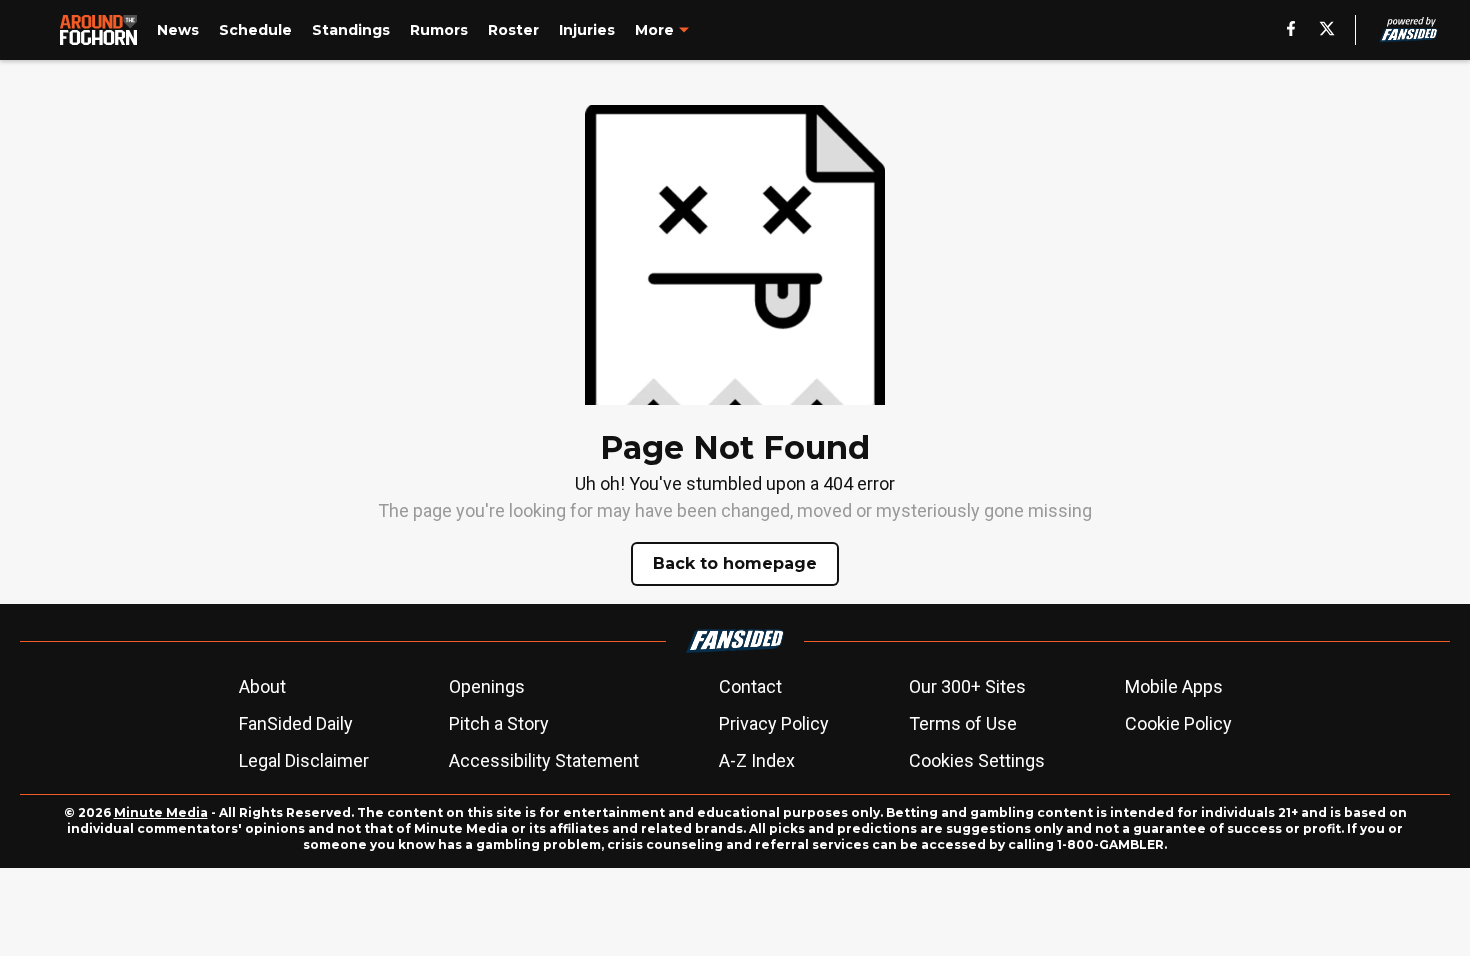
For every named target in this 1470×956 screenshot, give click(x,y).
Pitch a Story (499, 723)
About (262, 686)
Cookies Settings (977, 760)
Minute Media (161, 812)
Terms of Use (963, 723)
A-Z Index (757, 760)
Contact (750, 686)
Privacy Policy (774, 723)
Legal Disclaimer (304, 760)
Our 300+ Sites (967, 686)
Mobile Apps (1174, 686)
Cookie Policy (1178, 723)
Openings (487, 686)
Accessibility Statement (544, 760)
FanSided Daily (296, 723)
